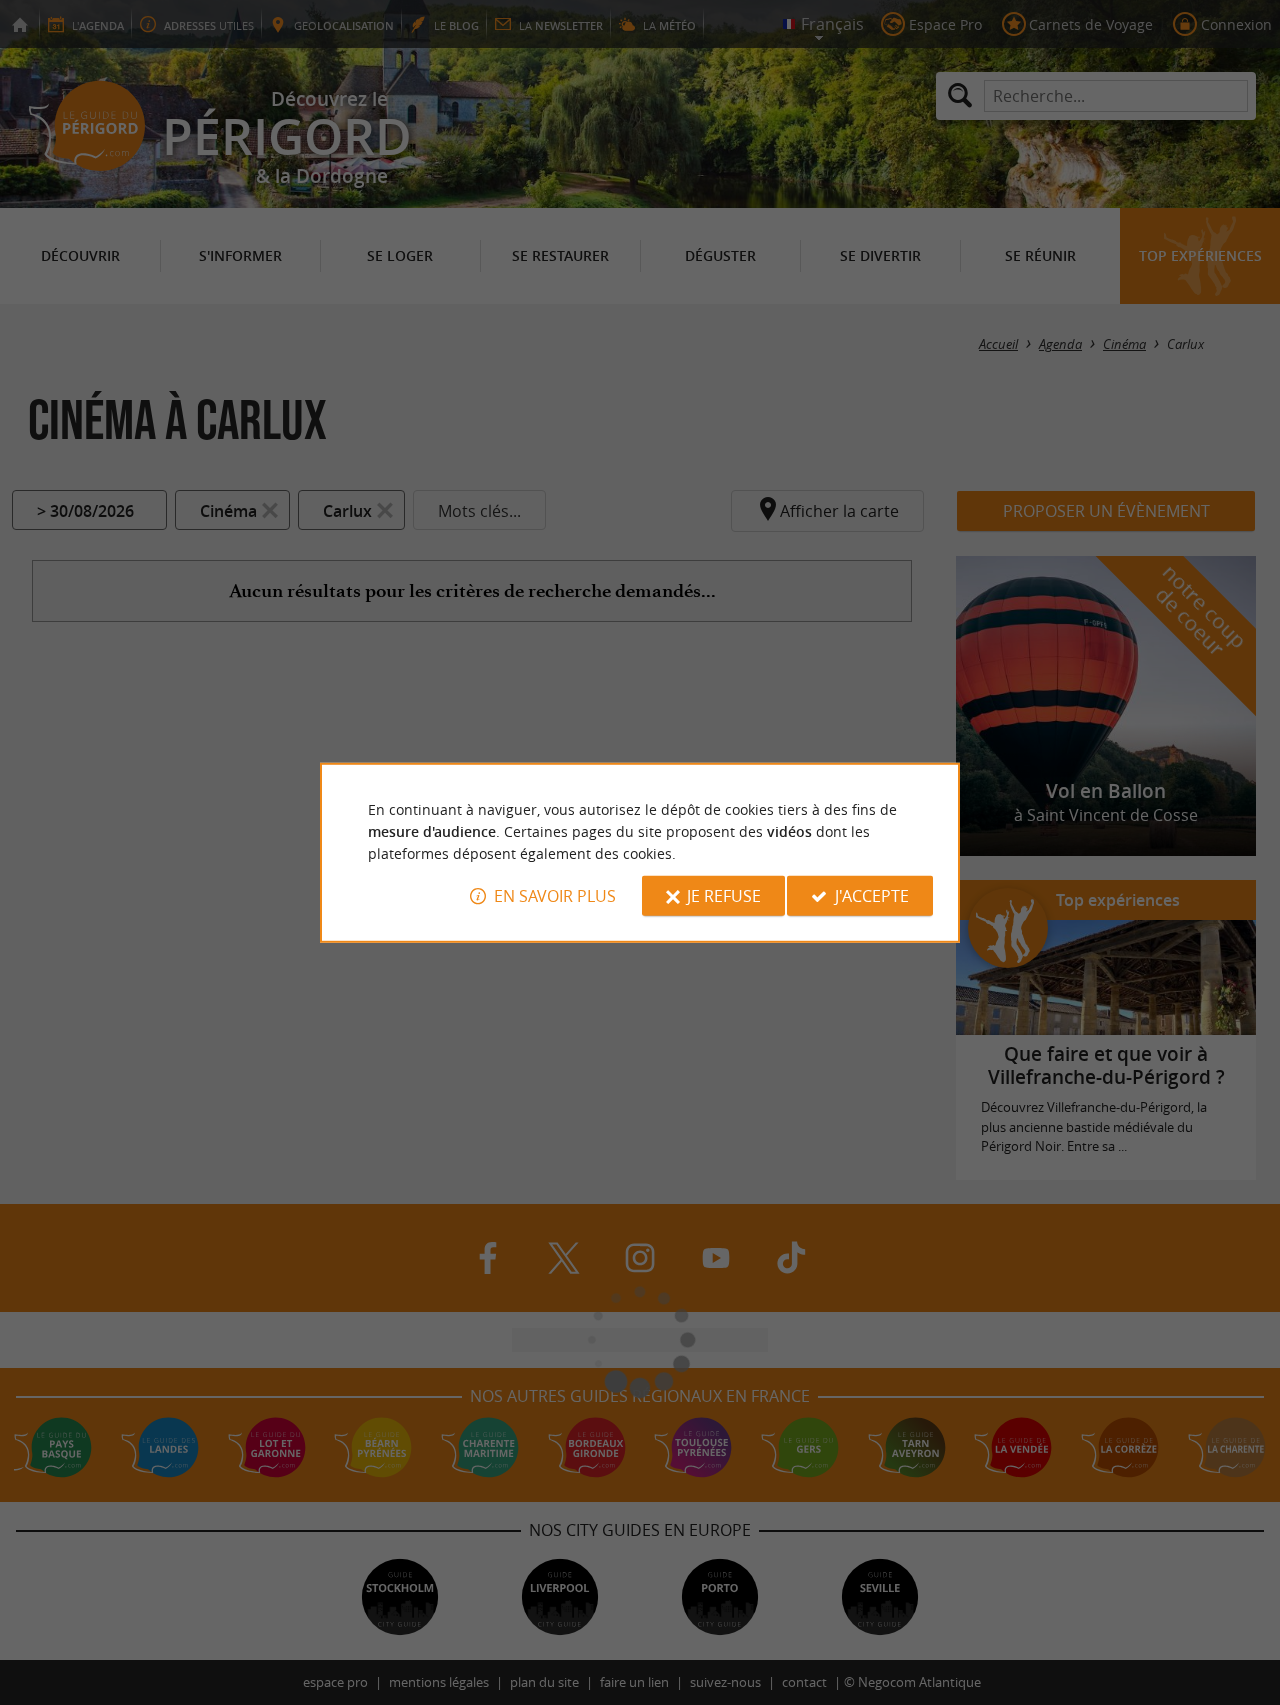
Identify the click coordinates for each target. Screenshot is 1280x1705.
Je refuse (724, 896)
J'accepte (872, 896)
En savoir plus (555, 896)
